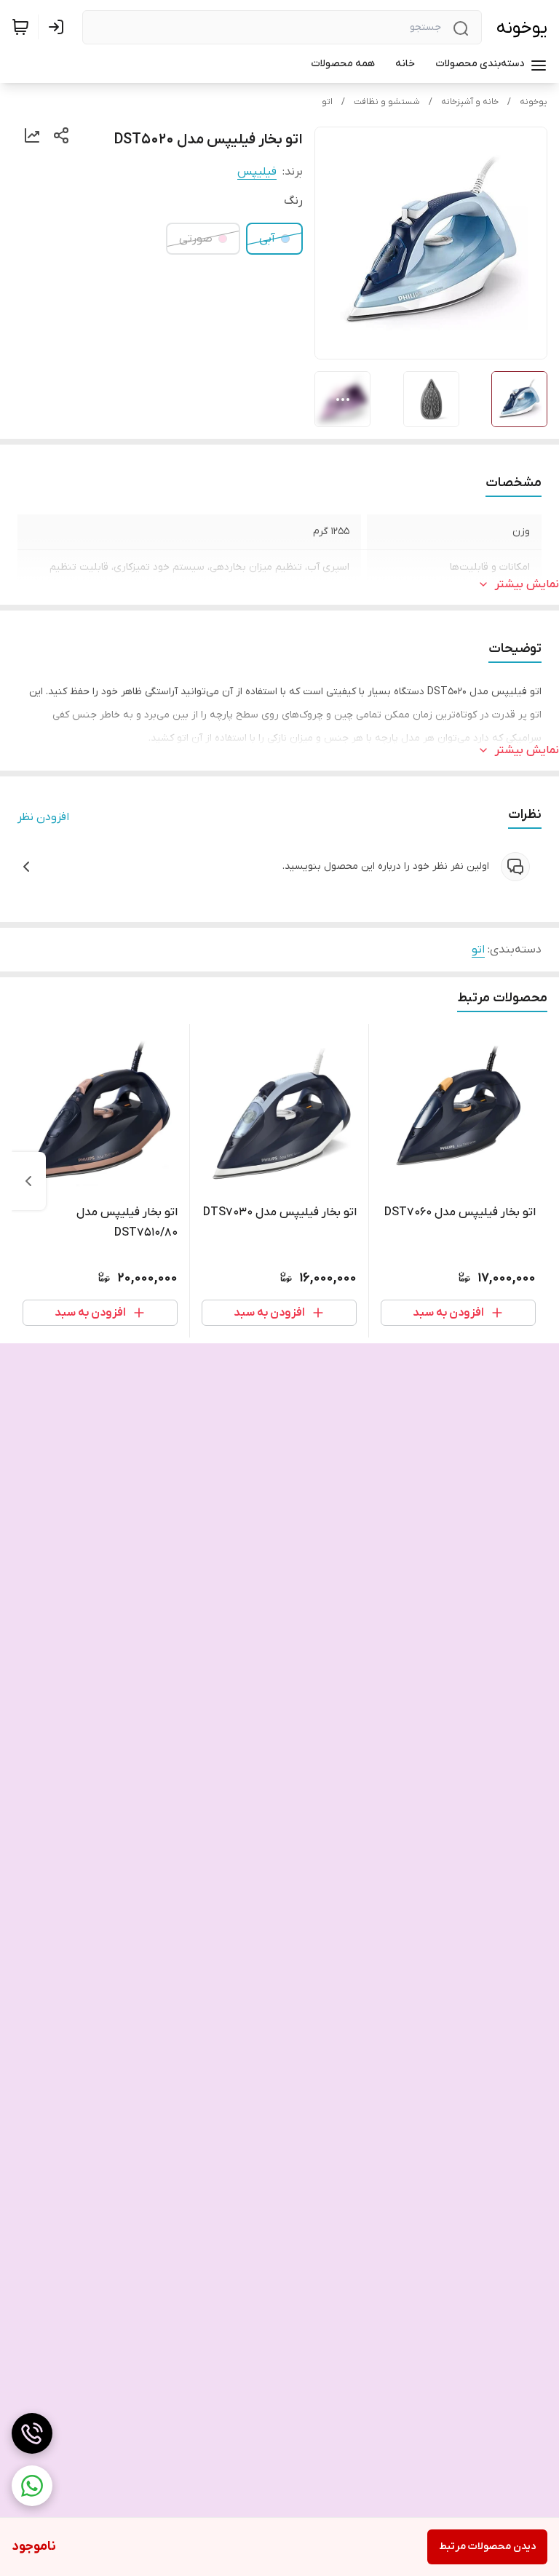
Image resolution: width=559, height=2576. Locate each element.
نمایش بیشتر (527, 584)
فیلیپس (257, 172)
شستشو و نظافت (387, 102)
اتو (327, 102)
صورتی (196, 239)
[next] (28, 1181)
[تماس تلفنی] (32, 2433)
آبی (267, 239)
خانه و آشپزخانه (470, 102)
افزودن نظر (43, 817)
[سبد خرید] (20, 27)
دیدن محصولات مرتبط (487, 2547)
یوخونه (522, 28)
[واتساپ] (32, 2486)
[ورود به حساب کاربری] (59, 27)
